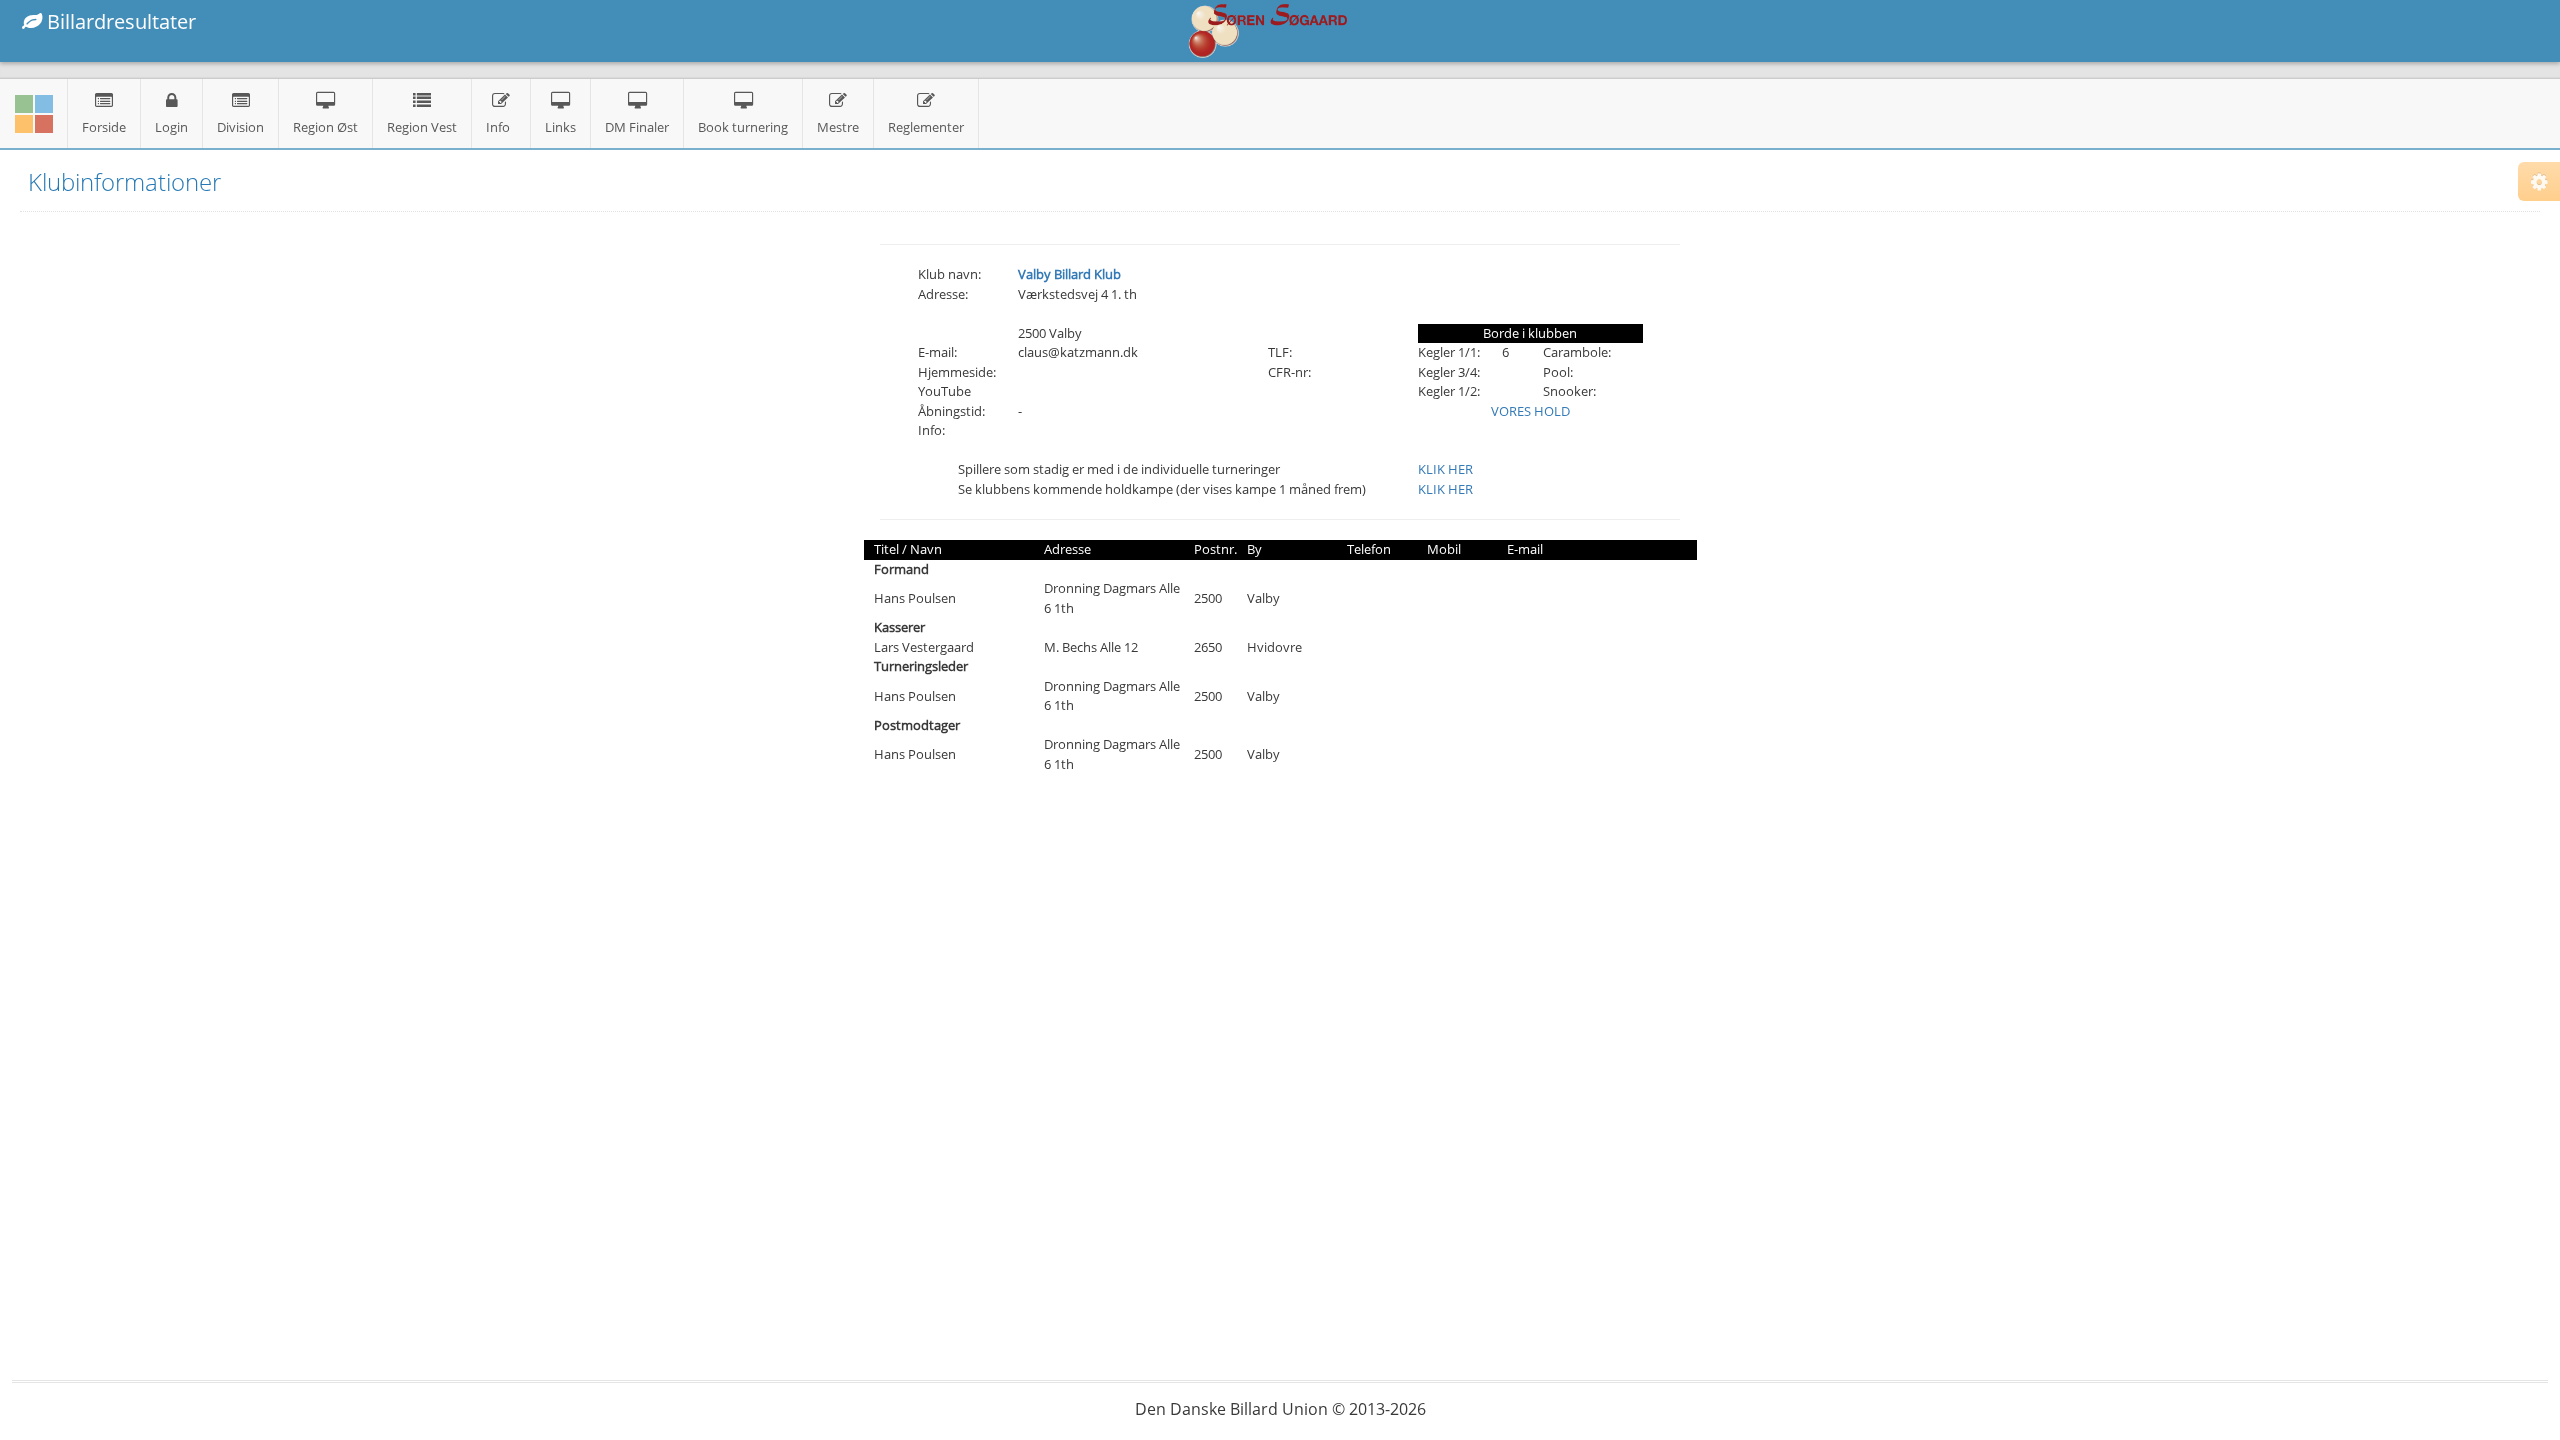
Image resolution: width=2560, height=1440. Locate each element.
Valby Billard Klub (1069, 274)
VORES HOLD (1530, 411)
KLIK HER (1445, 469)
